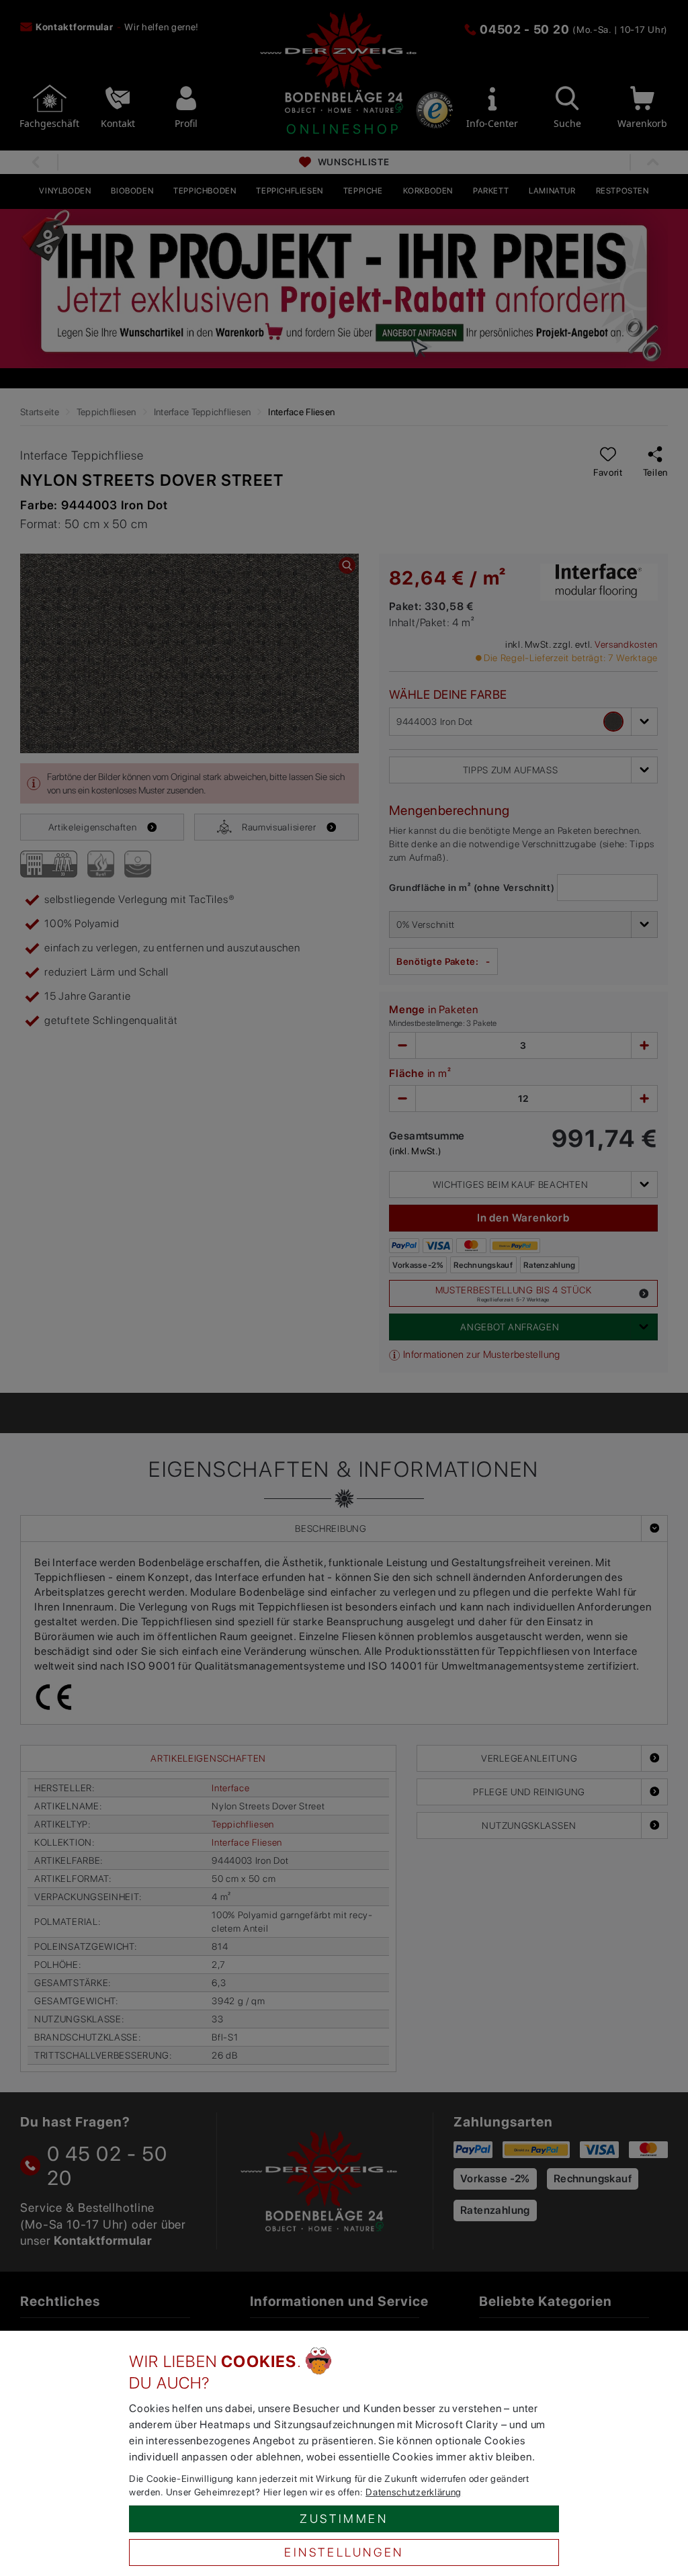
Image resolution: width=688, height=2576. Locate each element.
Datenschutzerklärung (414, 2492)
